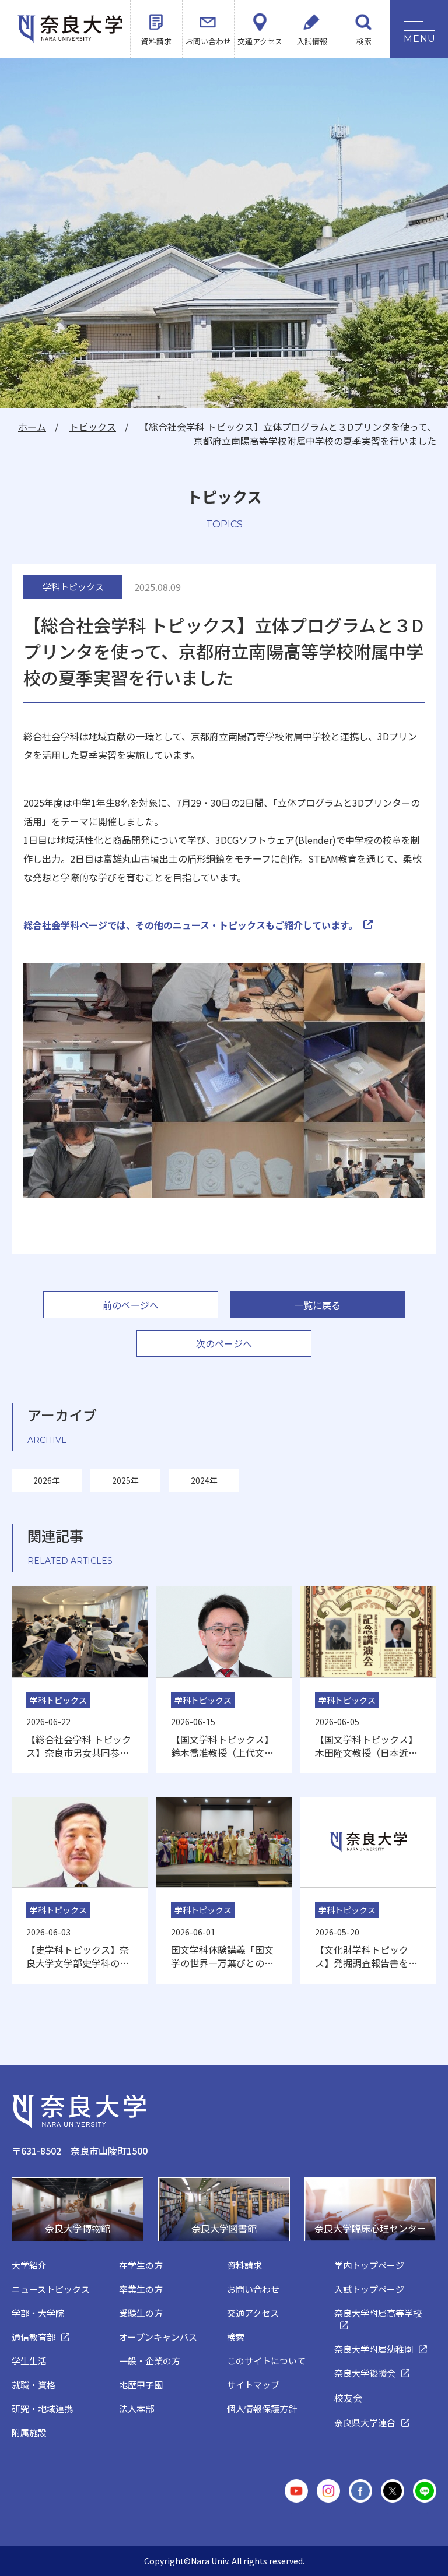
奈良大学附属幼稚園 (374, 2349)
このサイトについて (266, 2361)
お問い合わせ (208, 41)
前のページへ (131, 1305)
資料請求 (156, 41)
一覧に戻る (317, 1305)
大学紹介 (29, 2265)
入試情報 (312, 41)
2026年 (47, 1480)
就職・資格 (34, 2385)
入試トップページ (369, 2289)
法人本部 (136, 2408)
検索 (364, 41)
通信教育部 (34, 2337)
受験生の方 (141, 2313)
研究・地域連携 (42, 2408)
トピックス (93, 427)
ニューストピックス (51, 2289)
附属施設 (29, 2432)
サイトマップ (253, 2385)
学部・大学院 (38, 2313)
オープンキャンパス (158, 2337)
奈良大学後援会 (365, 2373)
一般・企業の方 (150, 2361)
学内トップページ (369, 2265)
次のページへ (224, 1343)
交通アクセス (260, 41)
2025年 (125, 1480)
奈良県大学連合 (365, 2422)
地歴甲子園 (141, 2385)
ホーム (32, 427)
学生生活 (29, 2361)
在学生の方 (141, 2265)
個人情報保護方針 (262, 2408)
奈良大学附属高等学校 (378, 2313)
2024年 (204, 1480)
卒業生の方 (141, 2289)
